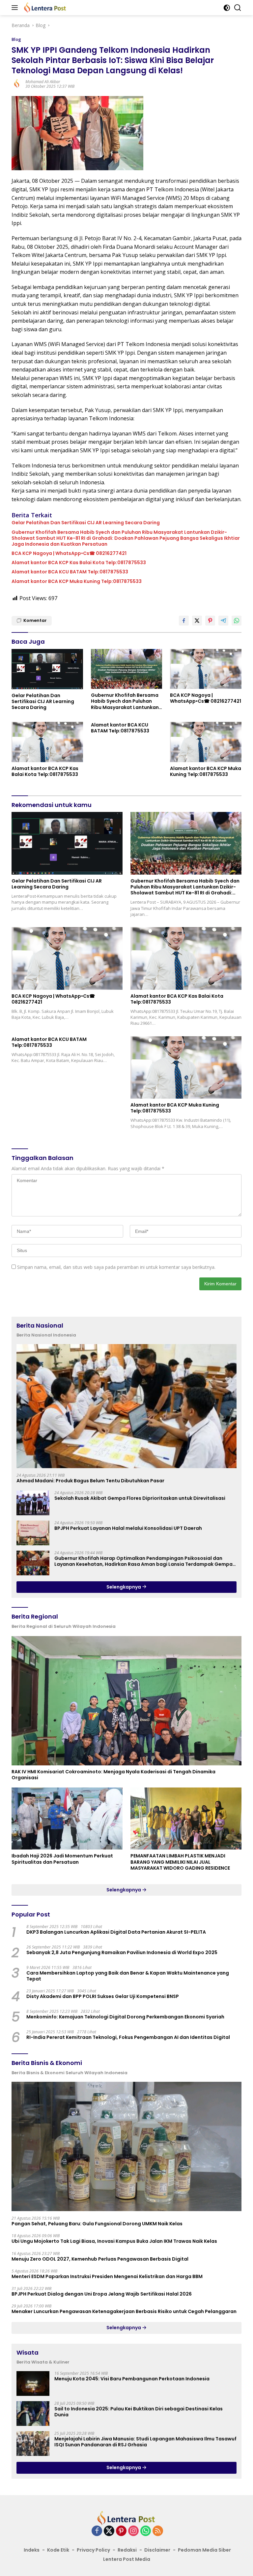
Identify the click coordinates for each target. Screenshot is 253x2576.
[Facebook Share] (184, 621)
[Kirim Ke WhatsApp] (237, 621)
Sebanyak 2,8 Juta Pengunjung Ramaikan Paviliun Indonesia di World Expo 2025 (122, 1952)
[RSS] (158, 2531)
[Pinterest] (121, 2531)
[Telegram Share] (223, 621)
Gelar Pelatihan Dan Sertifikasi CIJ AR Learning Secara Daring (86, 523)
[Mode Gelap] (227, 8)
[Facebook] (97, 2531)
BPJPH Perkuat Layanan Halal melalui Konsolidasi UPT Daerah (128, 1528)
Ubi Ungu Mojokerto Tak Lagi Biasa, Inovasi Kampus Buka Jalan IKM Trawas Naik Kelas (114, 2241)
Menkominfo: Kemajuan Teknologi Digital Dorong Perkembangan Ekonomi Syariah (125, 2017)
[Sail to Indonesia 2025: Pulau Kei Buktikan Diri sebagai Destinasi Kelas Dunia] (33, 2414)
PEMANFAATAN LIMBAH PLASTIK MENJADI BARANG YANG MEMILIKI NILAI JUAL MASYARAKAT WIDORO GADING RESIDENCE (180, 1862)
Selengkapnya (124, 1587)
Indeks (32, 2550)
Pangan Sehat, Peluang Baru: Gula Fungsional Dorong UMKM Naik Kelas (97, 2224)
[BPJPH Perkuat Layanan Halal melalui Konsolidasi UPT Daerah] (33, 1533)
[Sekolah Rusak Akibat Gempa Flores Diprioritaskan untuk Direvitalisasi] (33, 1503)
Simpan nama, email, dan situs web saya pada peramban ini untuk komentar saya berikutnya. (116, 1267)
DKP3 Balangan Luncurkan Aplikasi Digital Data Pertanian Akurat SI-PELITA (116, 1932)
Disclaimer (157, 2550)
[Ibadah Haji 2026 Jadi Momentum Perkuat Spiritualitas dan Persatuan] (67, 1819)
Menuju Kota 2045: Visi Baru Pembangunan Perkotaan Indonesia (132, 2379)
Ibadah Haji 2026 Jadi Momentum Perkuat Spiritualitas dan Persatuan (62, 1859)
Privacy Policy (93, 2550)
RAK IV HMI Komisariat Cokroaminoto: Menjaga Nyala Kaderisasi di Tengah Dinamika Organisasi (113, 1775)
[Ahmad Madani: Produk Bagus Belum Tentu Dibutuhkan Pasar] (126, 1406)
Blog (16, 39)
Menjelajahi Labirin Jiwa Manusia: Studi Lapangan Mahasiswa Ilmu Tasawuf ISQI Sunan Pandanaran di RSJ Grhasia (145, 2442)
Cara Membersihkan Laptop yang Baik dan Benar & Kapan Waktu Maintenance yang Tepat (128, 1976)
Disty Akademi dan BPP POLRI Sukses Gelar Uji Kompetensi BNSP (103, 1996)
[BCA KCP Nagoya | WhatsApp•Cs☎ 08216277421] (206, 669)
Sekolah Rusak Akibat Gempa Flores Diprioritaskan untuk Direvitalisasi (140, 1498)
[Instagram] (133, 2531)
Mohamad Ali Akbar (43, 82)
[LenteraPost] (44, 8)
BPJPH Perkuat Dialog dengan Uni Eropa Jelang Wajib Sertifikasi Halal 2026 (102, 2294)
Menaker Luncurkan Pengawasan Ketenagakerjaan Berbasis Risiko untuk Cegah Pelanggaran (124, 2311)
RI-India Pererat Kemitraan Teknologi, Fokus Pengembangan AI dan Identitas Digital (128, 2037)
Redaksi (127, 2550)
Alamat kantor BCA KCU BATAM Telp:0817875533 (70, 572)
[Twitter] (109, 2531)
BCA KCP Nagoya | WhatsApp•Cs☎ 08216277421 (69, 553)
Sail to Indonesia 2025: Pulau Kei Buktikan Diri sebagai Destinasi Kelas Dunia (139, 2412)
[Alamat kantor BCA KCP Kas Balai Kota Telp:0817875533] (47, 742)
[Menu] (16, 8)
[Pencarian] (238, 8)
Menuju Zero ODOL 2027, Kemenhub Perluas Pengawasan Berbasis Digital (100, 2259)
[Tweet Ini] (197, 621)
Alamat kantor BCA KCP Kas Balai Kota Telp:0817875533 (79, 563)
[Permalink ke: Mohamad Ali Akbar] (17, 84)
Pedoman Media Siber (204, 2550)
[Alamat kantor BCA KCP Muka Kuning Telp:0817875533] (206, 742)
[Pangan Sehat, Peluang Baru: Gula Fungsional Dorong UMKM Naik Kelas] (126, 2147)
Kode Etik (58, 2550)
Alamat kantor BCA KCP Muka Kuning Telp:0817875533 (77, 581)
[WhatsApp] (146, 2531)
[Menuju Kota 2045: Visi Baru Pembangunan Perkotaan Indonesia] (33, 2383)
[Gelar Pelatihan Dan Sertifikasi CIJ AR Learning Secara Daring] (47, 669)
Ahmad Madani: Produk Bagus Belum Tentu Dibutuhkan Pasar (90, 1481)
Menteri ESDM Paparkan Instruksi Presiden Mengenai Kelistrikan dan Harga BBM (107, 2276)
